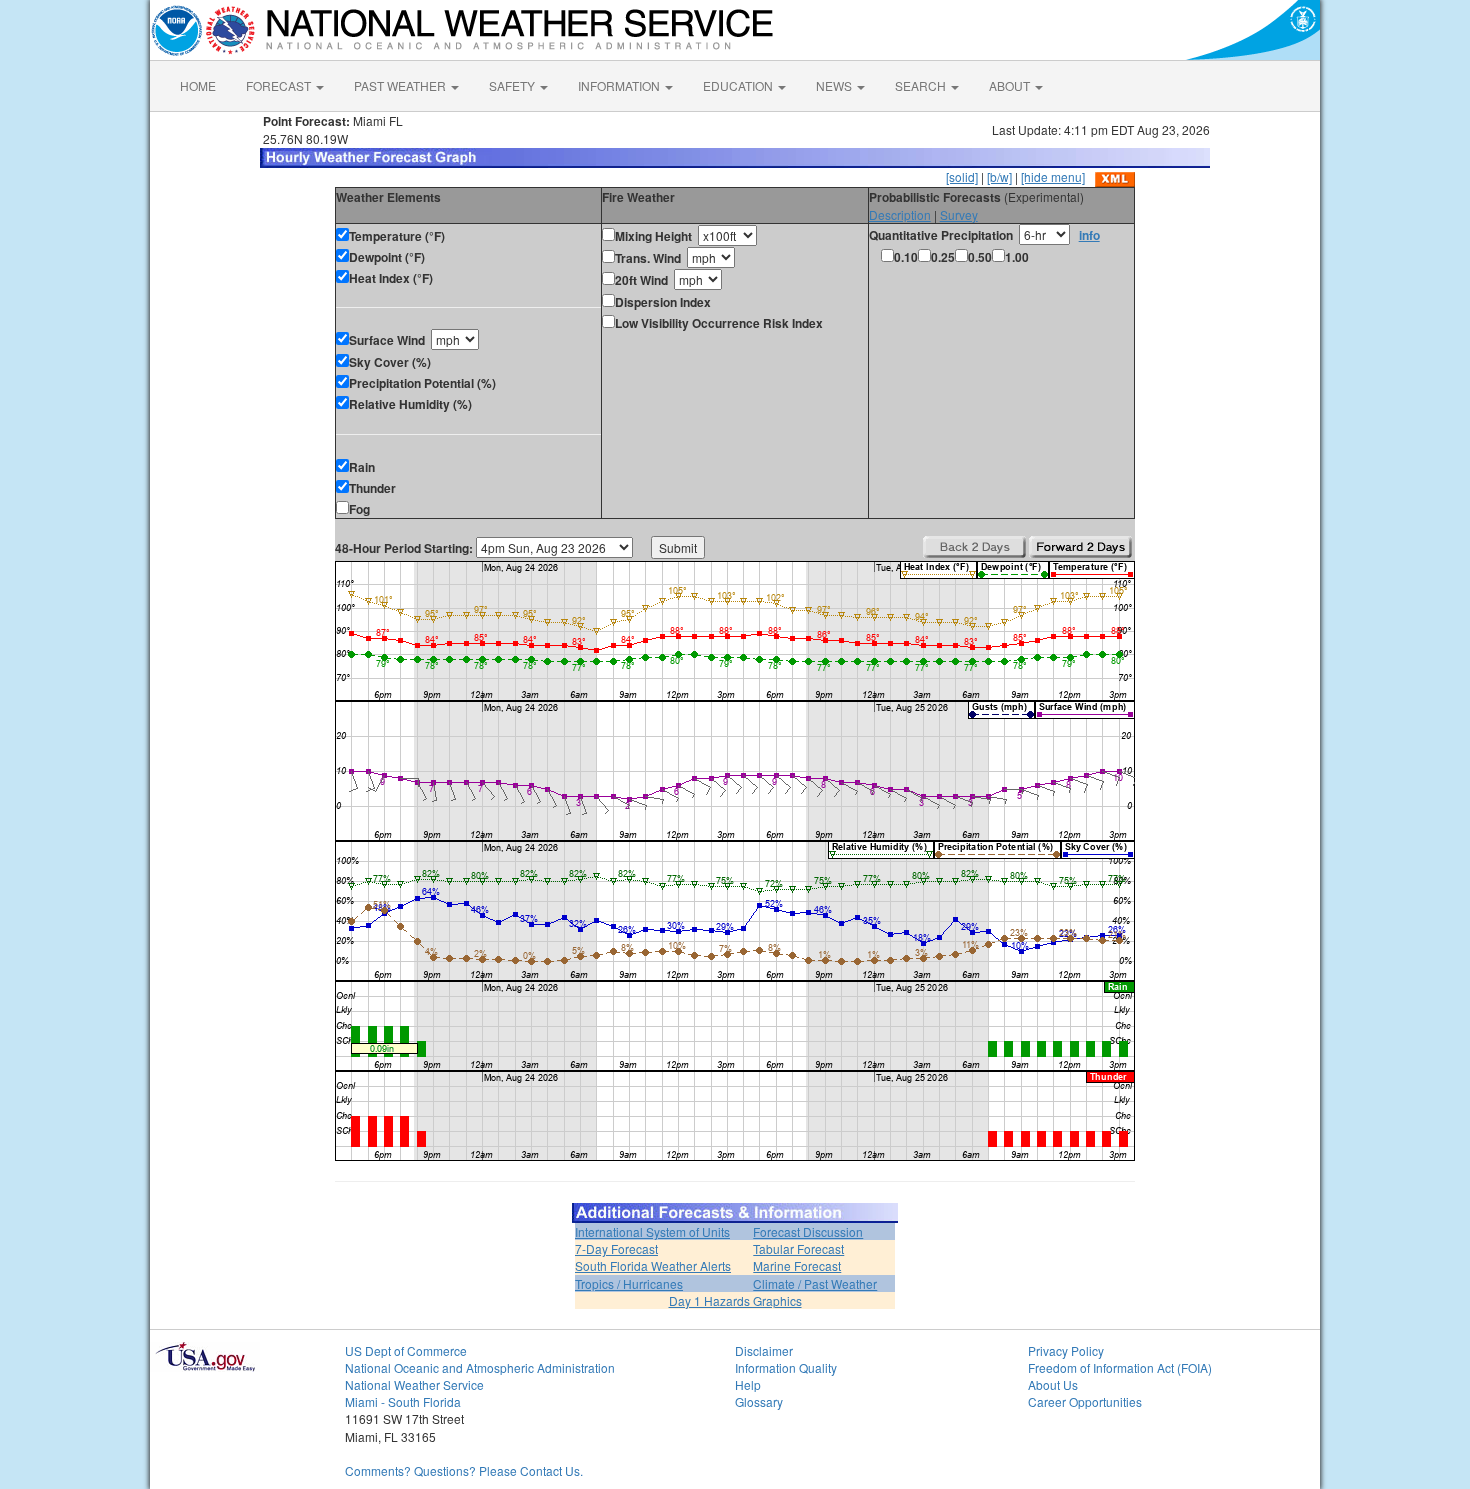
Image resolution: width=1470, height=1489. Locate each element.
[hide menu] (1053, 176)
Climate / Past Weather (815, 1283)
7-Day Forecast (616, 1248)
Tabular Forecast (798, 1248)
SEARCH (922, 85)
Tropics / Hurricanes (629, 1283)
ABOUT (1011, 85)
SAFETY (513, 85)
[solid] (962, 176)
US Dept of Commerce (406, 1350)
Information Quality (786, 1367)
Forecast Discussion (808, 1231)
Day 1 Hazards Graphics (735, 1300)
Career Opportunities (1085, 1401)
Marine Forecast (797, 1265)
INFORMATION (620, 85)
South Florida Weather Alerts (653, 1265)
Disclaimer (764, 1350)
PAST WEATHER (401, 85)
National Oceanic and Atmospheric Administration (480, 1367)
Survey (959, 214)
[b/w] (999, 176)
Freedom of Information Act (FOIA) (1120, 1367)
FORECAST (280, 85)
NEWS (835, 85)
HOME (198, 85)
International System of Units (652, 1231)
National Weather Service (414, 1384)
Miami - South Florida (403, 1401)
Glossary (759, 1401)
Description (900, 214)
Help (748, 1384)
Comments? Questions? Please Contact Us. (464, 1470)
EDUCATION (739, 85)
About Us (1053, 1384)
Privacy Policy (1066, 1350)
